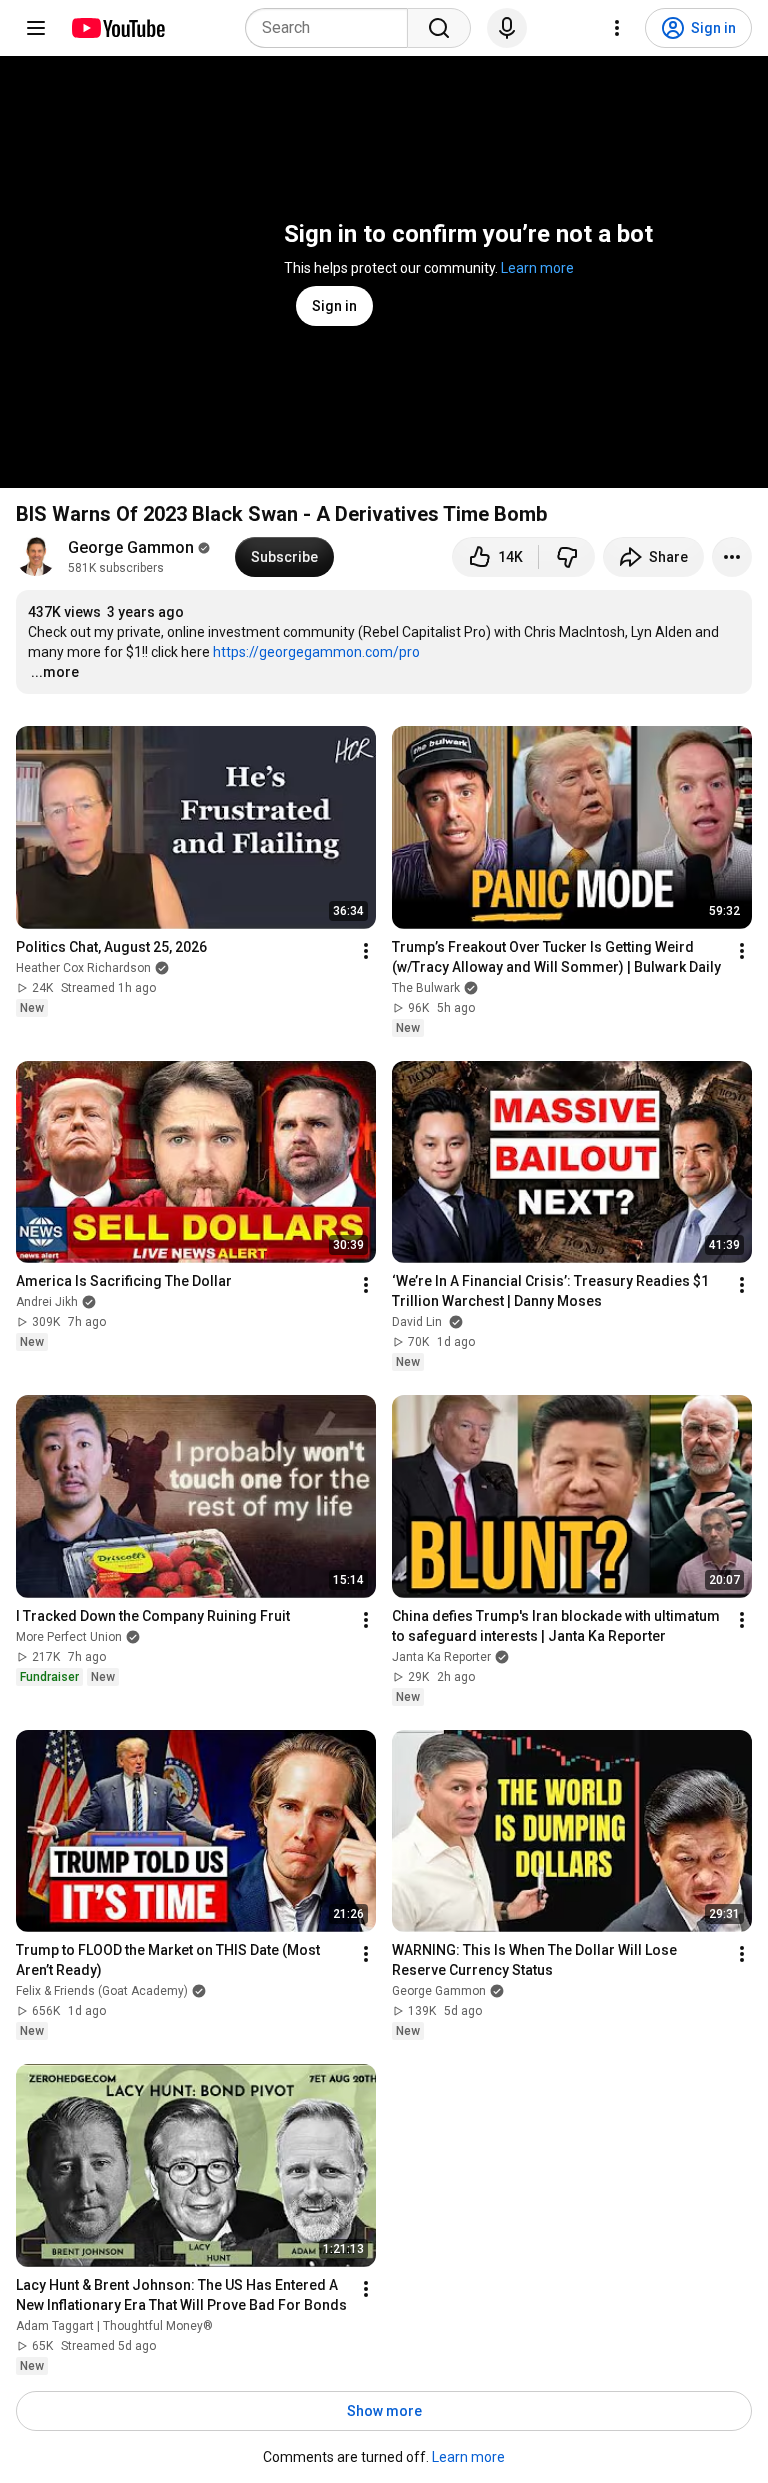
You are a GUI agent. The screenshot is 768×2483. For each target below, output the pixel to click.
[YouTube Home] (117, 28)
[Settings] (617, 28)
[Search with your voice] (507, 28)
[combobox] (332, 28)
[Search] (439, 28)
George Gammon (131, 547)
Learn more (537, 268)
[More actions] (732, 557)
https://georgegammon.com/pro (316, 652)
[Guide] (36, 28)
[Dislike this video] (567, 557)
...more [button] (55, 672)
